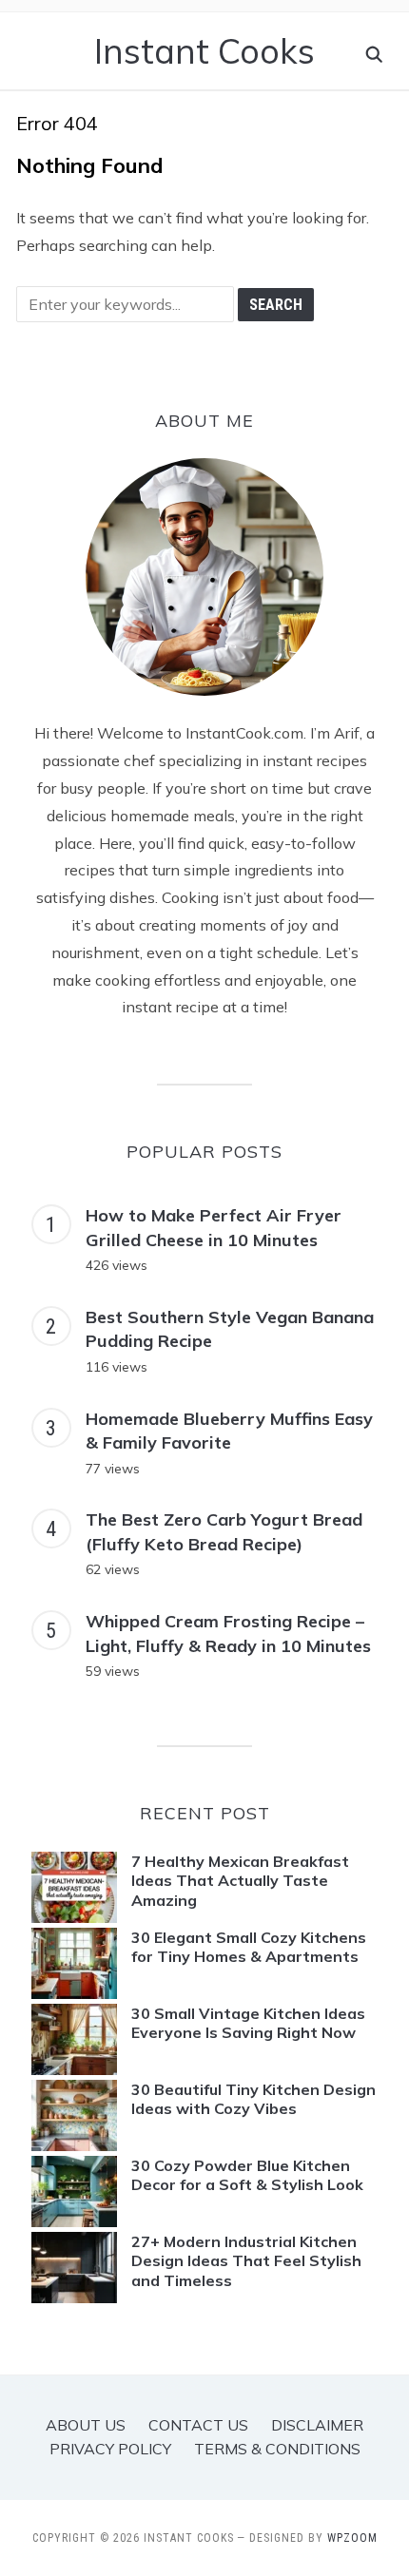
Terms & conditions (277, 2449)
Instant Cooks (204, 51)
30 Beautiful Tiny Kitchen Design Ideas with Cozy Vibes (253, 2099)
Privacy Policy (110, 2449)
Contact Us (198, 2425)
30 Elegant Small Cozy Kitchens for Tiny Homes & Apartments (249, 1947)
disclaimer (317, 2425)
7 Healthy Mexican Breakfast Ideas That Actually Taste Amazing (240, 1881)
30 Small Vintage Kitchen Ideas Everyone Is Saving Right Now (248, 2023)
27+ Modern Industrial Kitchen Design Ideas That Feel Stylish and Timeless (246, 2261)
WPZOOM (352, 2538)
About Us (86, 2425)
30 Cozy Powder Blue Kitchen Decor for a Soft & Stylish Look (247, 2175)
